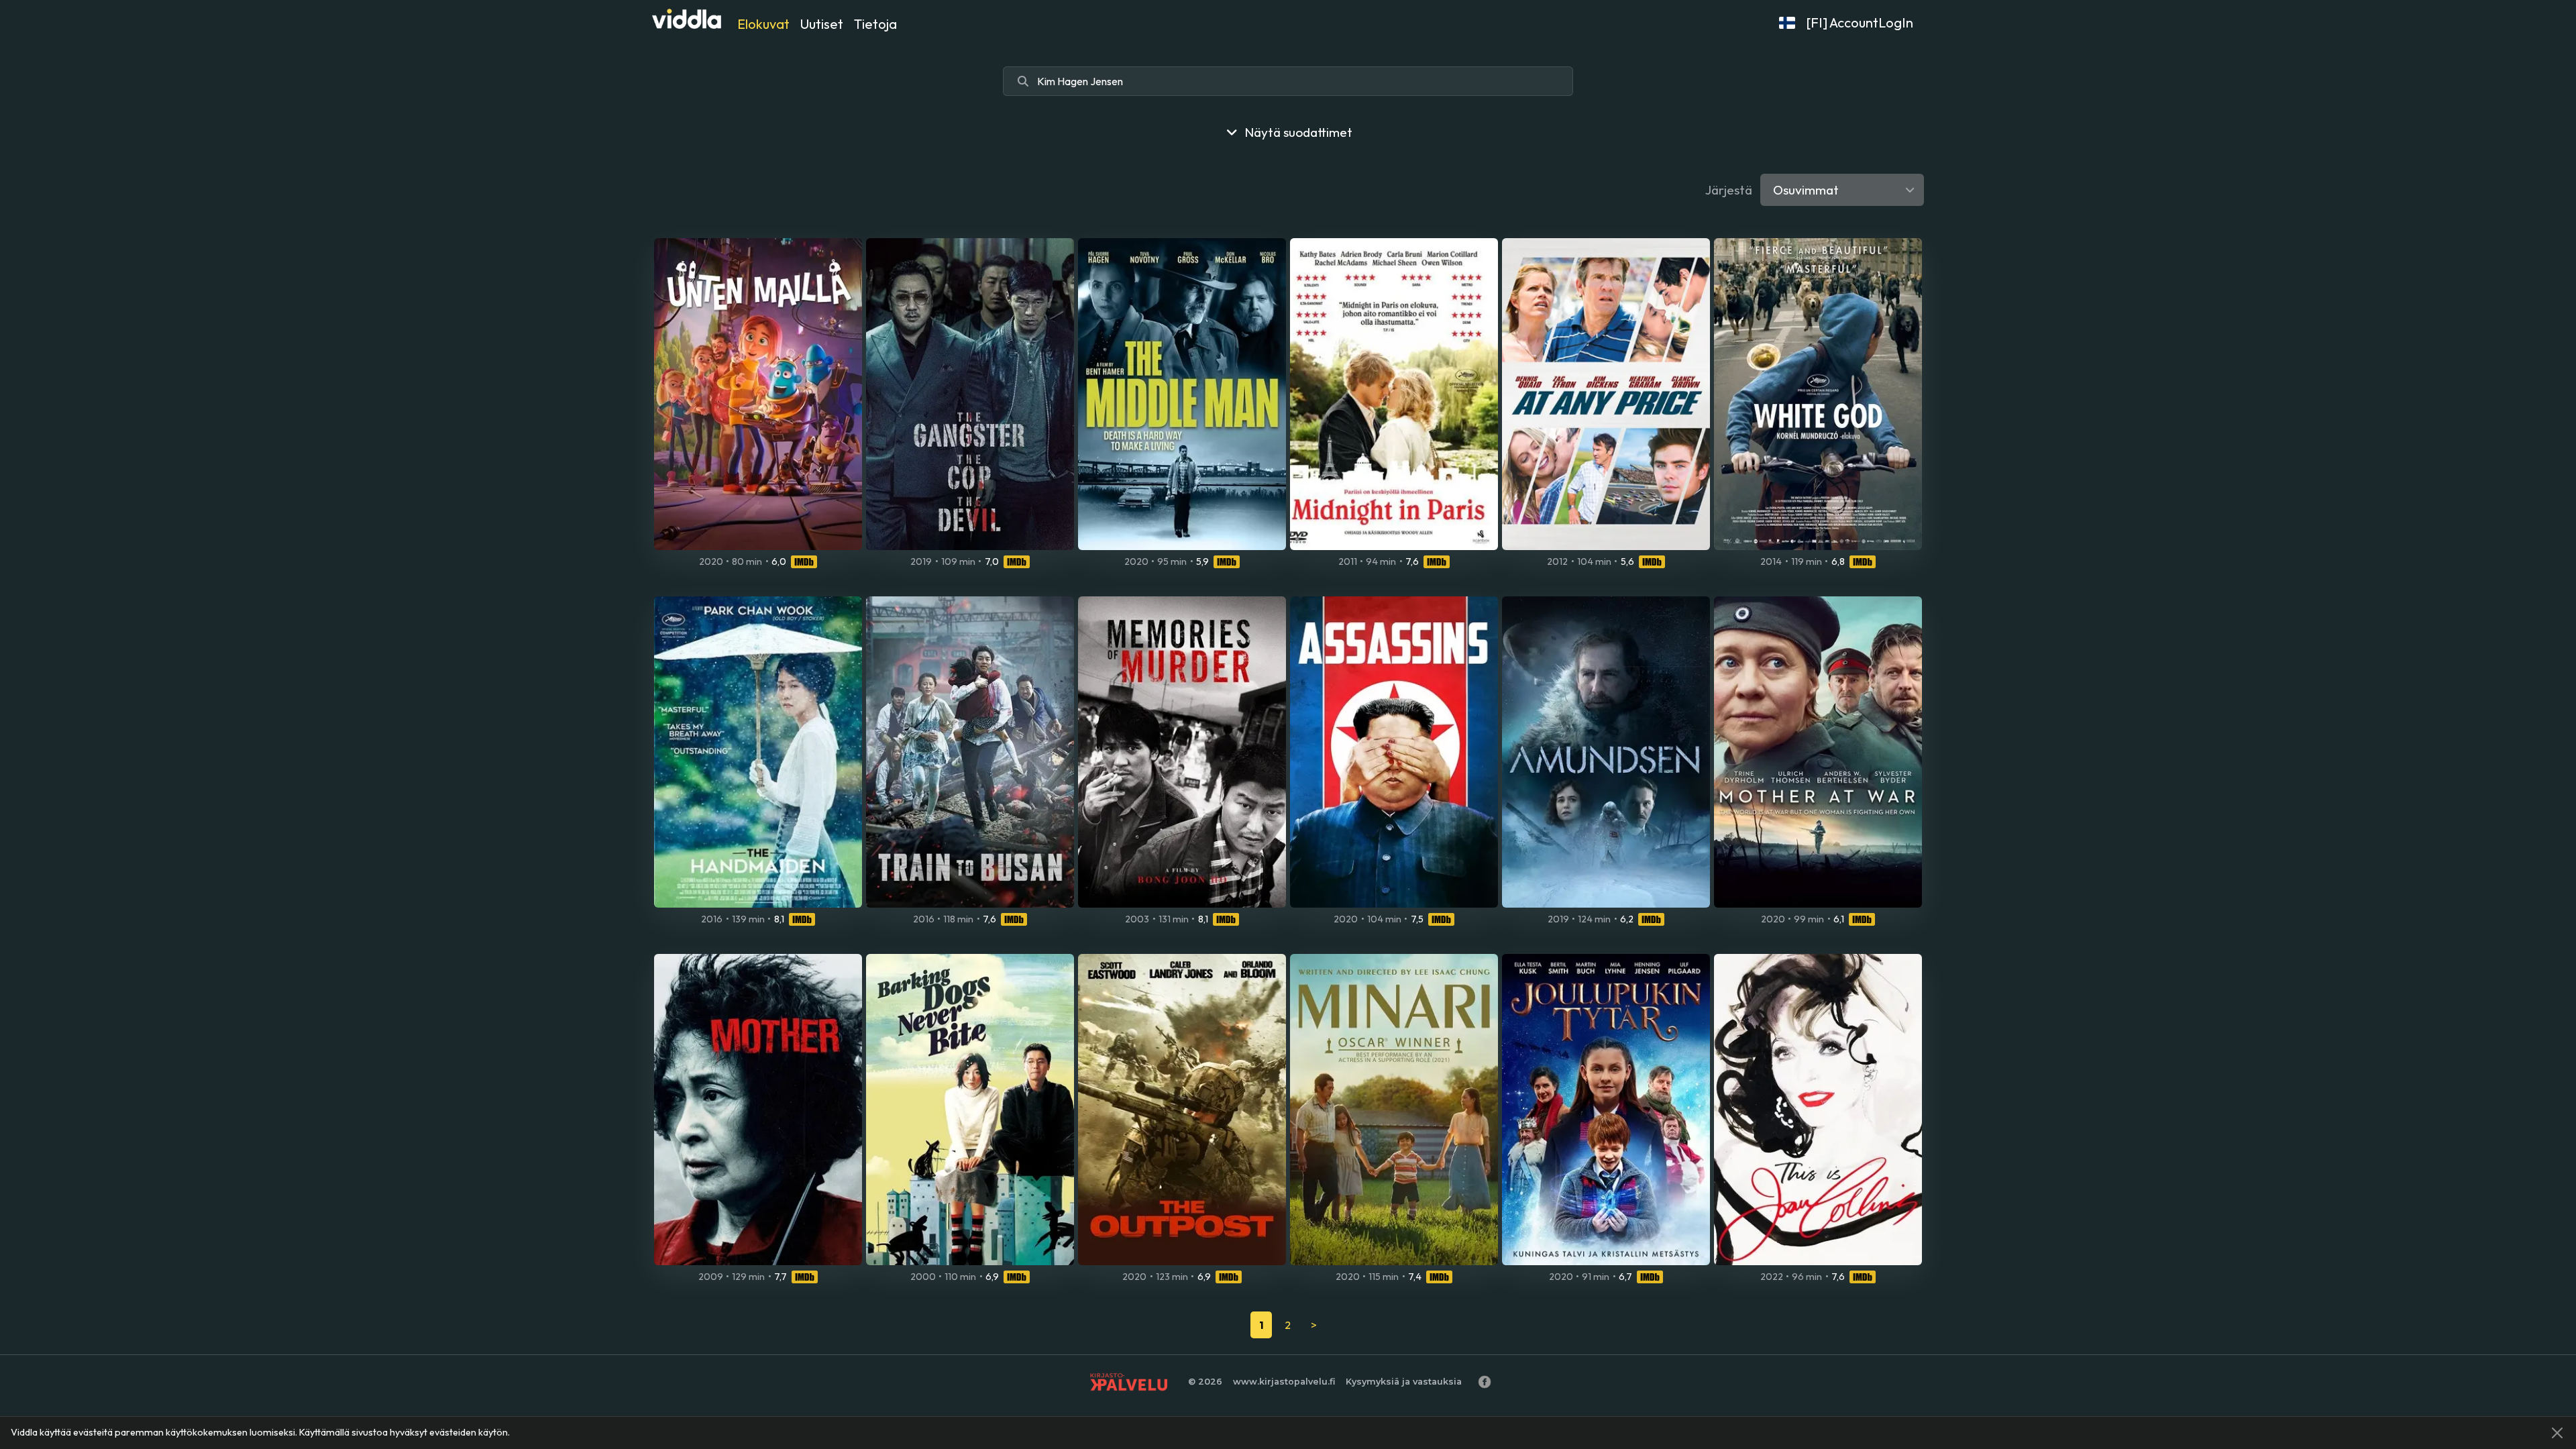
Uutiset (822, 24)
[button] (1787, 23)
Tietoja (875, 24)
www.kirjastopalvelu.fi (1284, 1382)
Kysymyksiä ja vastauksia (1404, 1382)
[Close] (2557, 1433)
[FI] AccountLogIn (1860, 22)
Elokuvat (763, 24)
